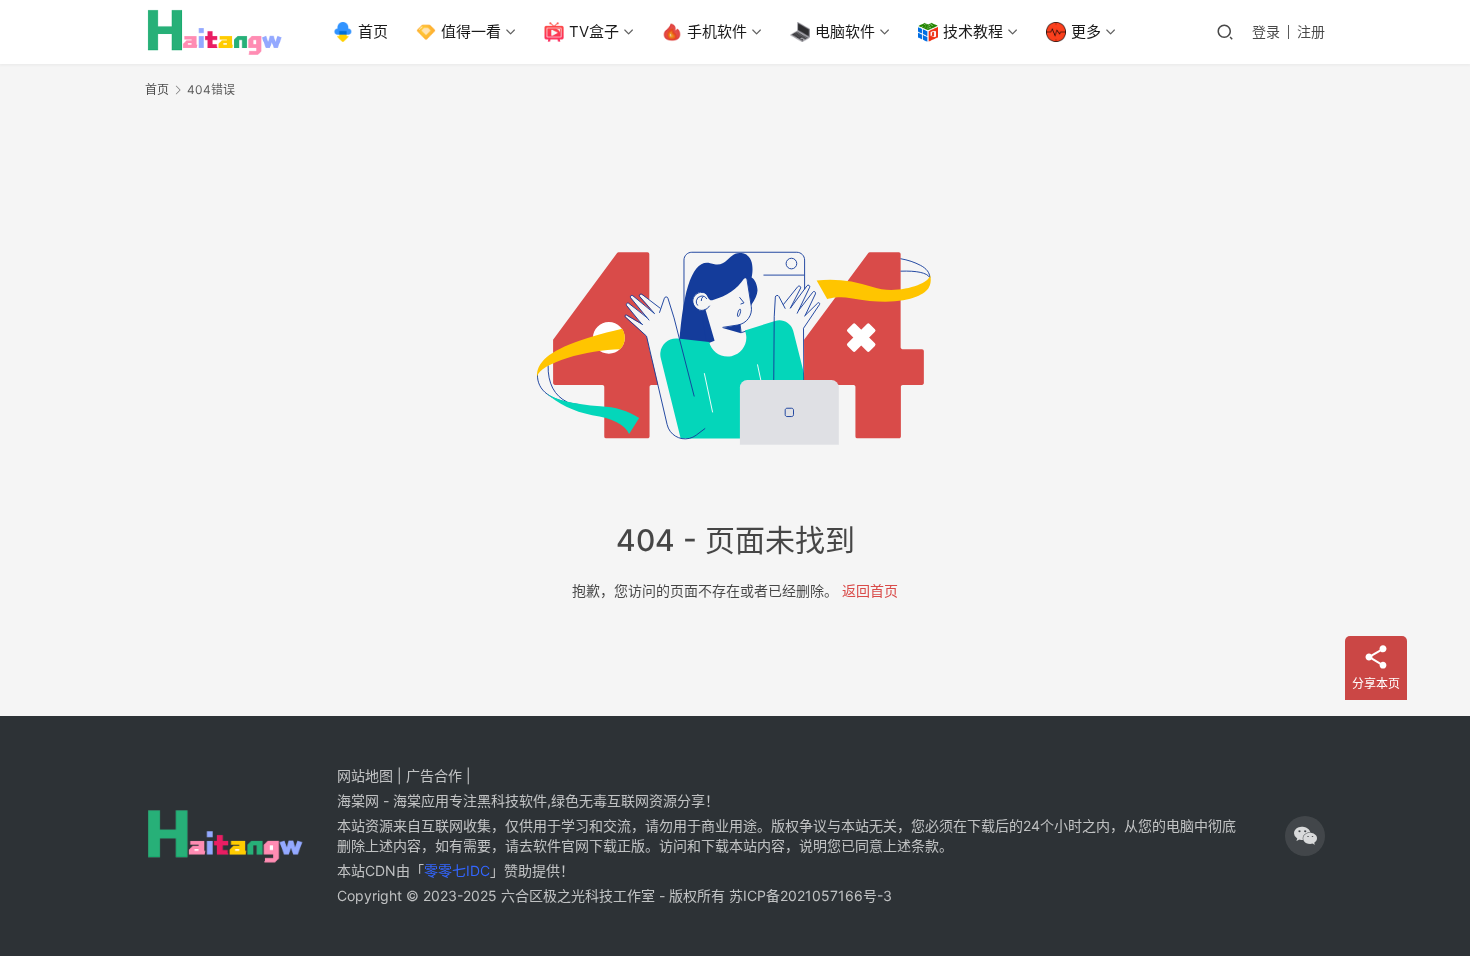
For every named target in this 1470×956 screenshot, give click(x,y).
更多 (1086, 31)
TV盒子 (594, 31)
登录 (1266, 31)
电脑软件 (845, 31)
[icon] (1305, 836)
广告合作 (434, 775)
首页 (373, 31)
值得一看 (471, 31)
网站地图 (365, 775)
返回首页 (870, 590)
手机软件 (717, 31)
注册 (1311, 31)
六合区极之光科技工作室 (578, 895)
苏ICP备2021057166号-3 (810, 895)
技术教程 (973, 31)
